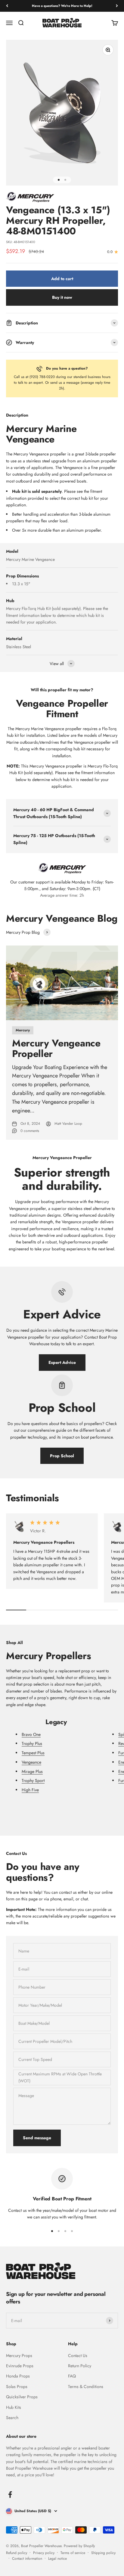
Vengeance (31, 1762)
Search (12, 2418)
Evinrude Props (20, 2366)
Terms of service (73, 2553)
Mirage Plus (32, 1771)
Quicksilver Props (22, 2397)
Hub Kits (14, 2407)
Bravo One (31, 1734)
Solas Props (17, 2387)
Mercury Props (19, 2356)
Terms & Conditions (86, 2387)
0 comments (30, 1131)
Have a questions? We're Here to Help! (62, 6)
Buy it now (62, 297)
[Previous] (7, 6)
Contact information (27, 2559)
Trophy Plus (32, 1743)
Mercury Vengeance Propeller (56, 1048)
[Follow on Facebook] (10, 2495)
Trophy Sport (33, 1780)
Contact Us (78, 2356)
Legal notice (57, 2559)
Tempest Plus (33, 1753)
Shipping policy (103, 2553)
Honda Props (18, 2376)
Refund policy (17, 2553)
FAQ (72, 2376)
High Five (30, 1790)
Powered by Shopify (79, 2546)
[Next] (117, 6)
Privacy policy (44, 2553)
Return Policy (80, 2366)
